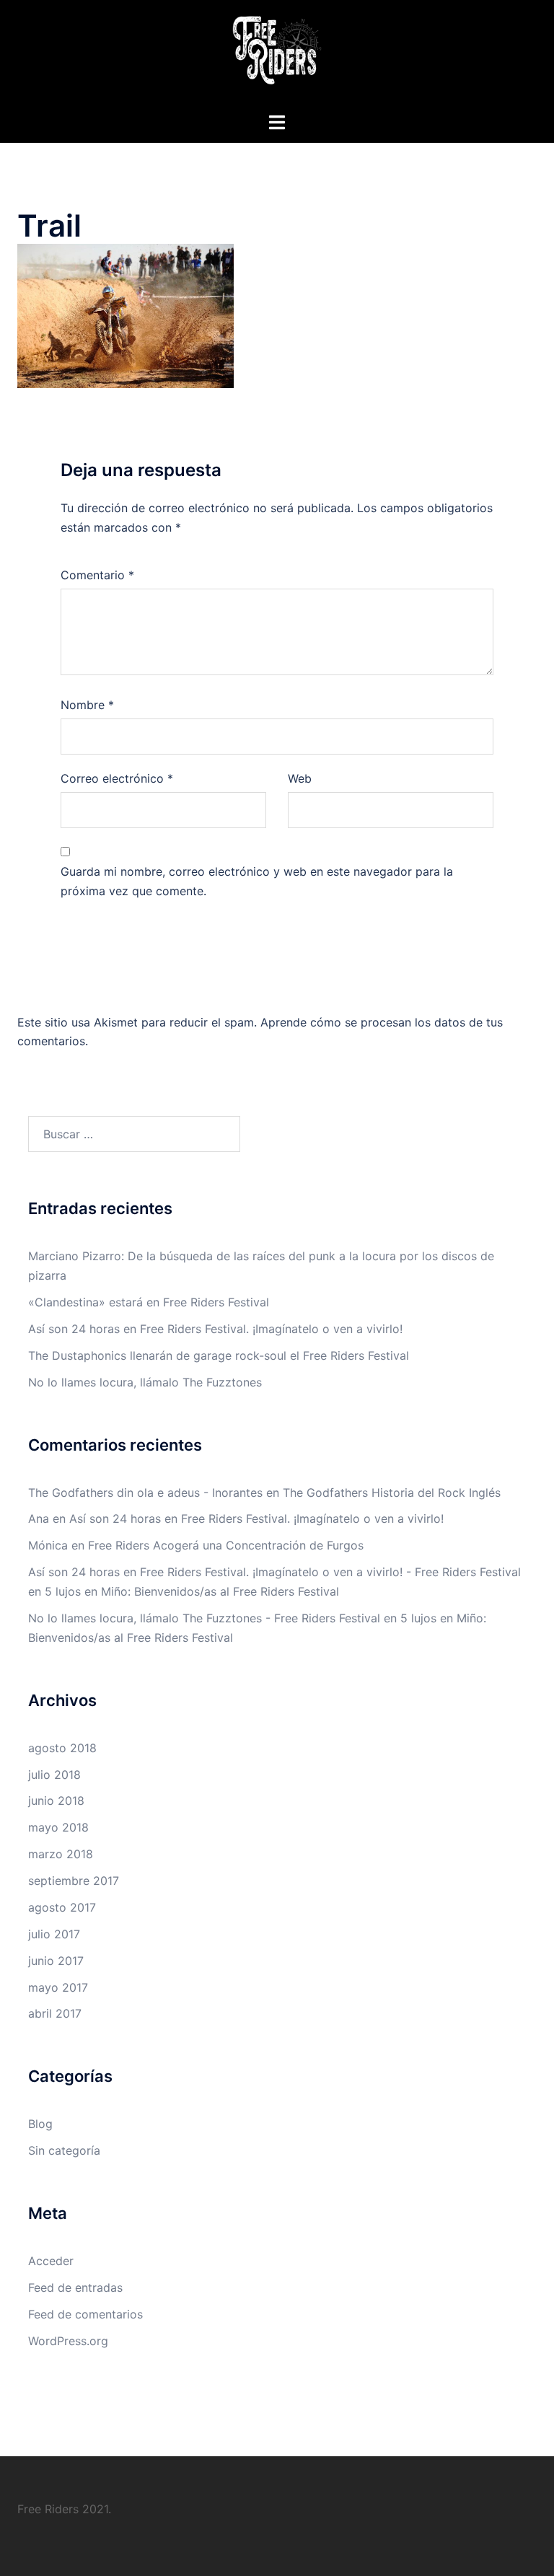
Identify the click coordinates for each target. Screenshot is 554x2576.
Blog (40, 2124)
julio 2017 (54, 1934)
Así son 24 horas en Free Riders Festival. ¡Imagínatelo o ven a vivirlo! (215, 1329)
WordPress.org (68, 2341)
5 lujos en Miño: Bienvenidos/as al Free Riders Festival (192, 1591)
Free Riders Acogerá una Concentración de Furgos (226, 1545)
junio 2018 (56, 1801)
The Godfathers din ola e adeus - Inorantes (145, 1493)
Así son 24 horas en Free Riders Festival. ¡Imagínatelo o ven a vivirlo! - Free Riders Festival (274, 1572)
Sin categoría (64, 2150)
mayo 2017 (58, 1987)
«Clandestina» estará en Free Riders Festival (149, 1302)
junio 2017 (56, 1961)
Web (300, 778)
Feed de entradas (75, 2287)
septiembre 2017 (74, 1881)
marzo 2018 (61, 1854)
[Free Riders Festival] (277, 55)
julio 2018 (54, 1775)
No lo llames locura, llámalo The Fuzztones (145, 1382)
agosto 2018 (62, 1748)
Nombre (87, 705)
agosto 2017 (62, 1907)
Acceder (51, 2261)
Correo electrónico (117, 778)
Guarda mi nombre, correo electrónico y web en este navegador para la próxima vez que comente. (257, 881)
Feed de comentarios (85, 2314)
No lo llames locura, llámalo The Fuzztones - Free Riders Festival (204, 1618)
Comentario (97, 575)
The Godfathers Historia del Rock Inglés (392, 1493)
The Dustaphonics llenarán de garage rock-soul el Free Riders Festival (219, 1355)
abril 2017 (55, 2013)
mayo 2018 (58, 1827)
